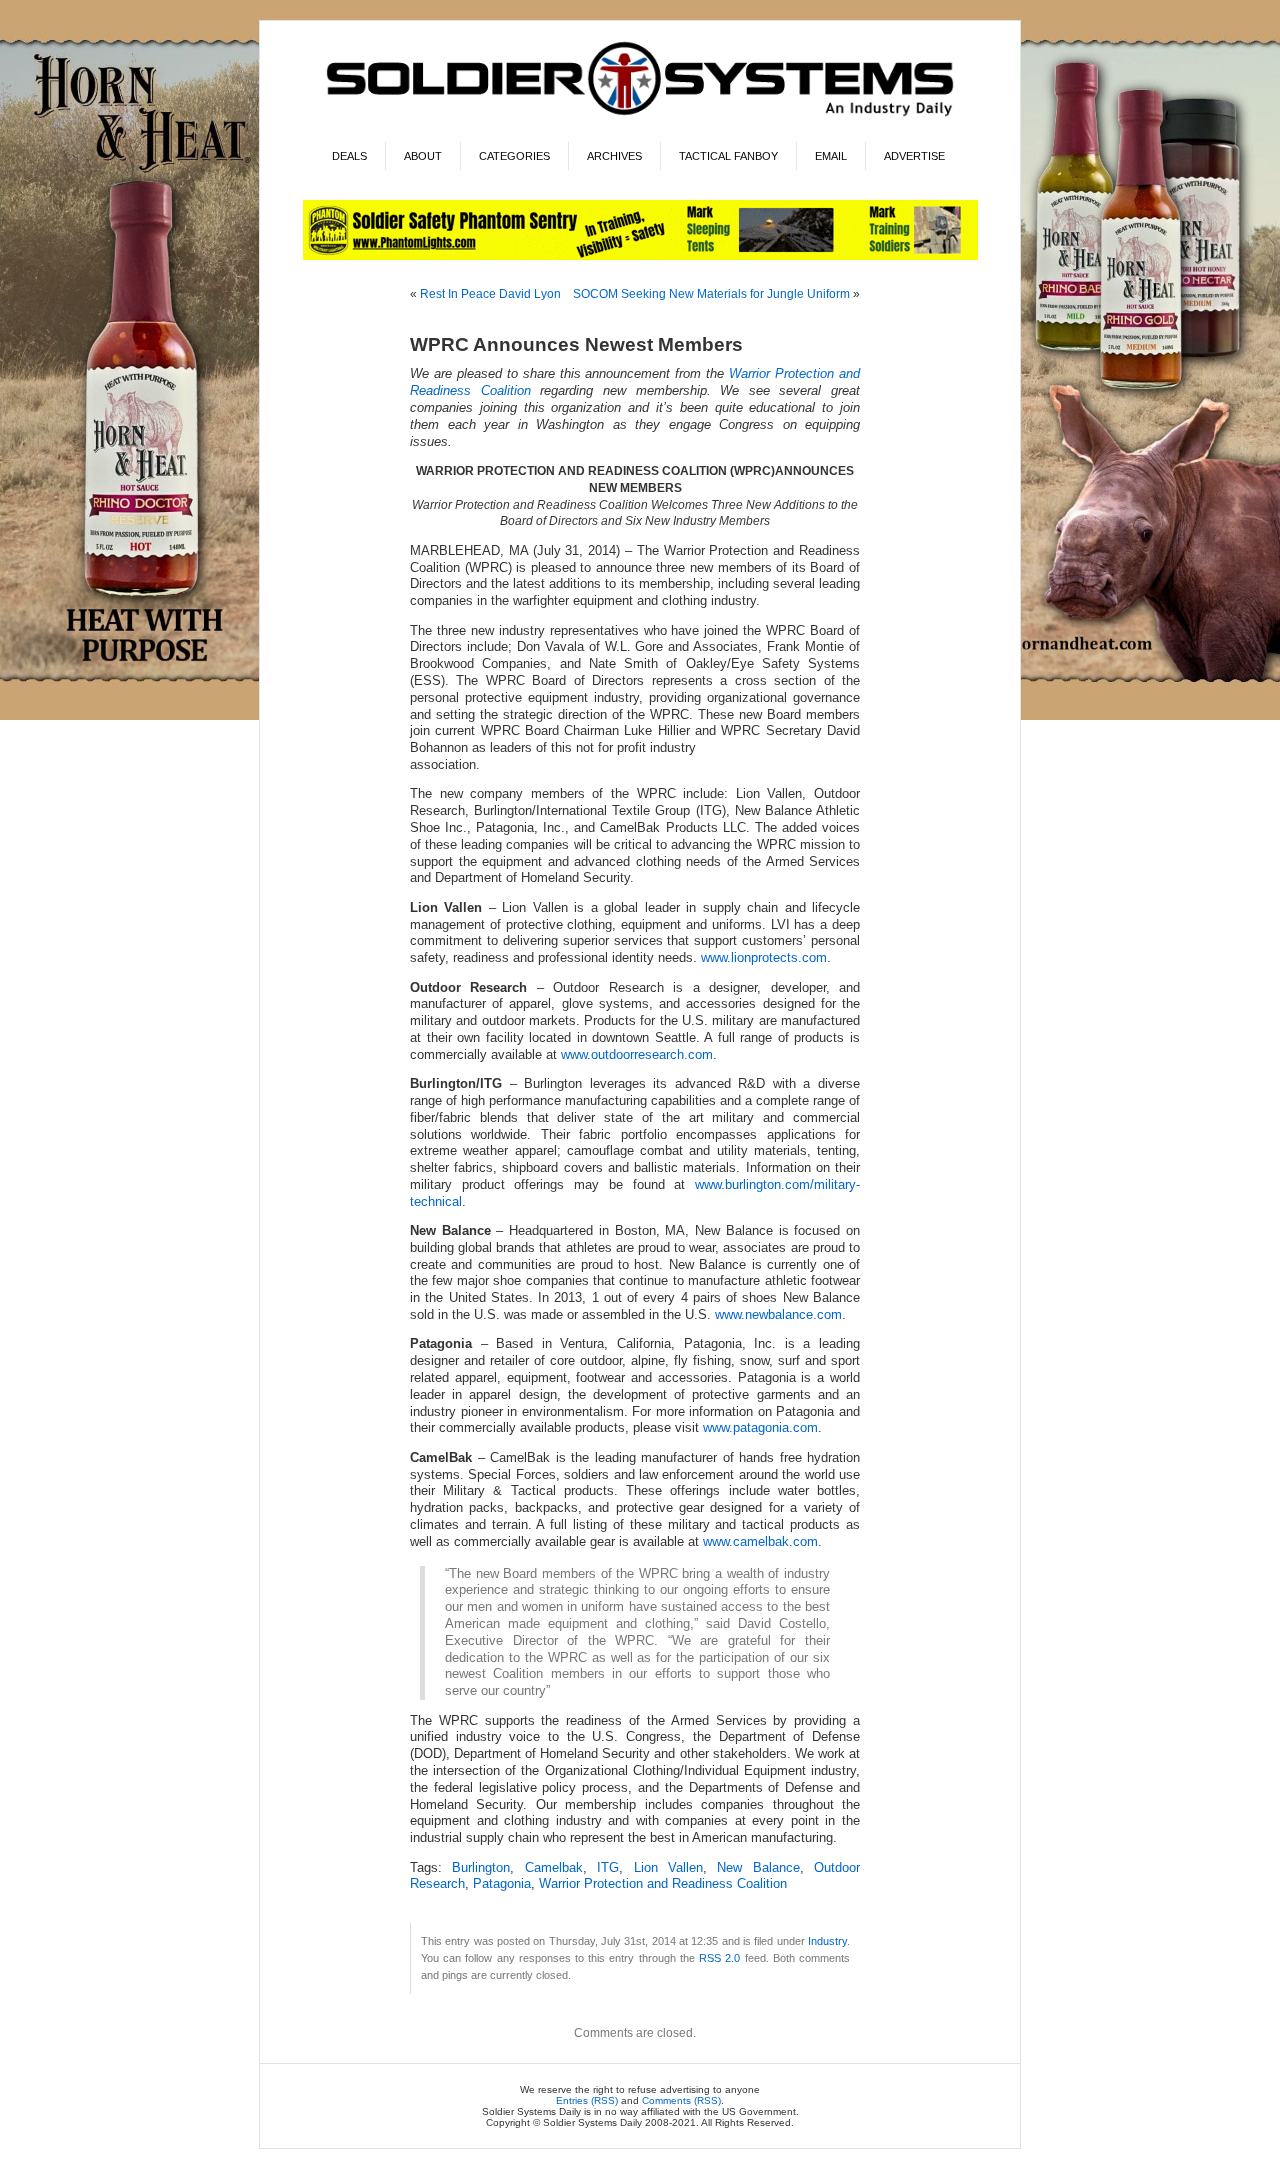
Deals (349, 156)
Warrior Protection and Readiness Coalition (663, 1884)
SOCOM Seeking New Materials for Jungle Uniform (711, 294)
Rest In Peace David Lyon (490, 294)
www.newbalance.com (778, 1315)
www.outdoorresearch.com (637, 1055)
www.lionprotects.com (764, 958)
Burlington (481, 1868)
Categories (514, 156)
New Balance (758, 1868)
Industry (827, 1941)
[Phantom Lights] (640, 256)
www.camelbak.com (760, 1542)
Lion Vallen (668, 1868)
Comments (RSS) (681, 2100)
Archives (614, 156)
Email (831, 156)
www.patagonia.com (760, 1428)
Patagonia (502, 1884)
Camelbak (554, 1868)
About (423, 156)
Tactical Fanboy (728, 156)
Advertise (914, 156)
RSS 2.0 (719, 1958)
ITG (608, 1868)
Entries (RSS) (587, 2100)
